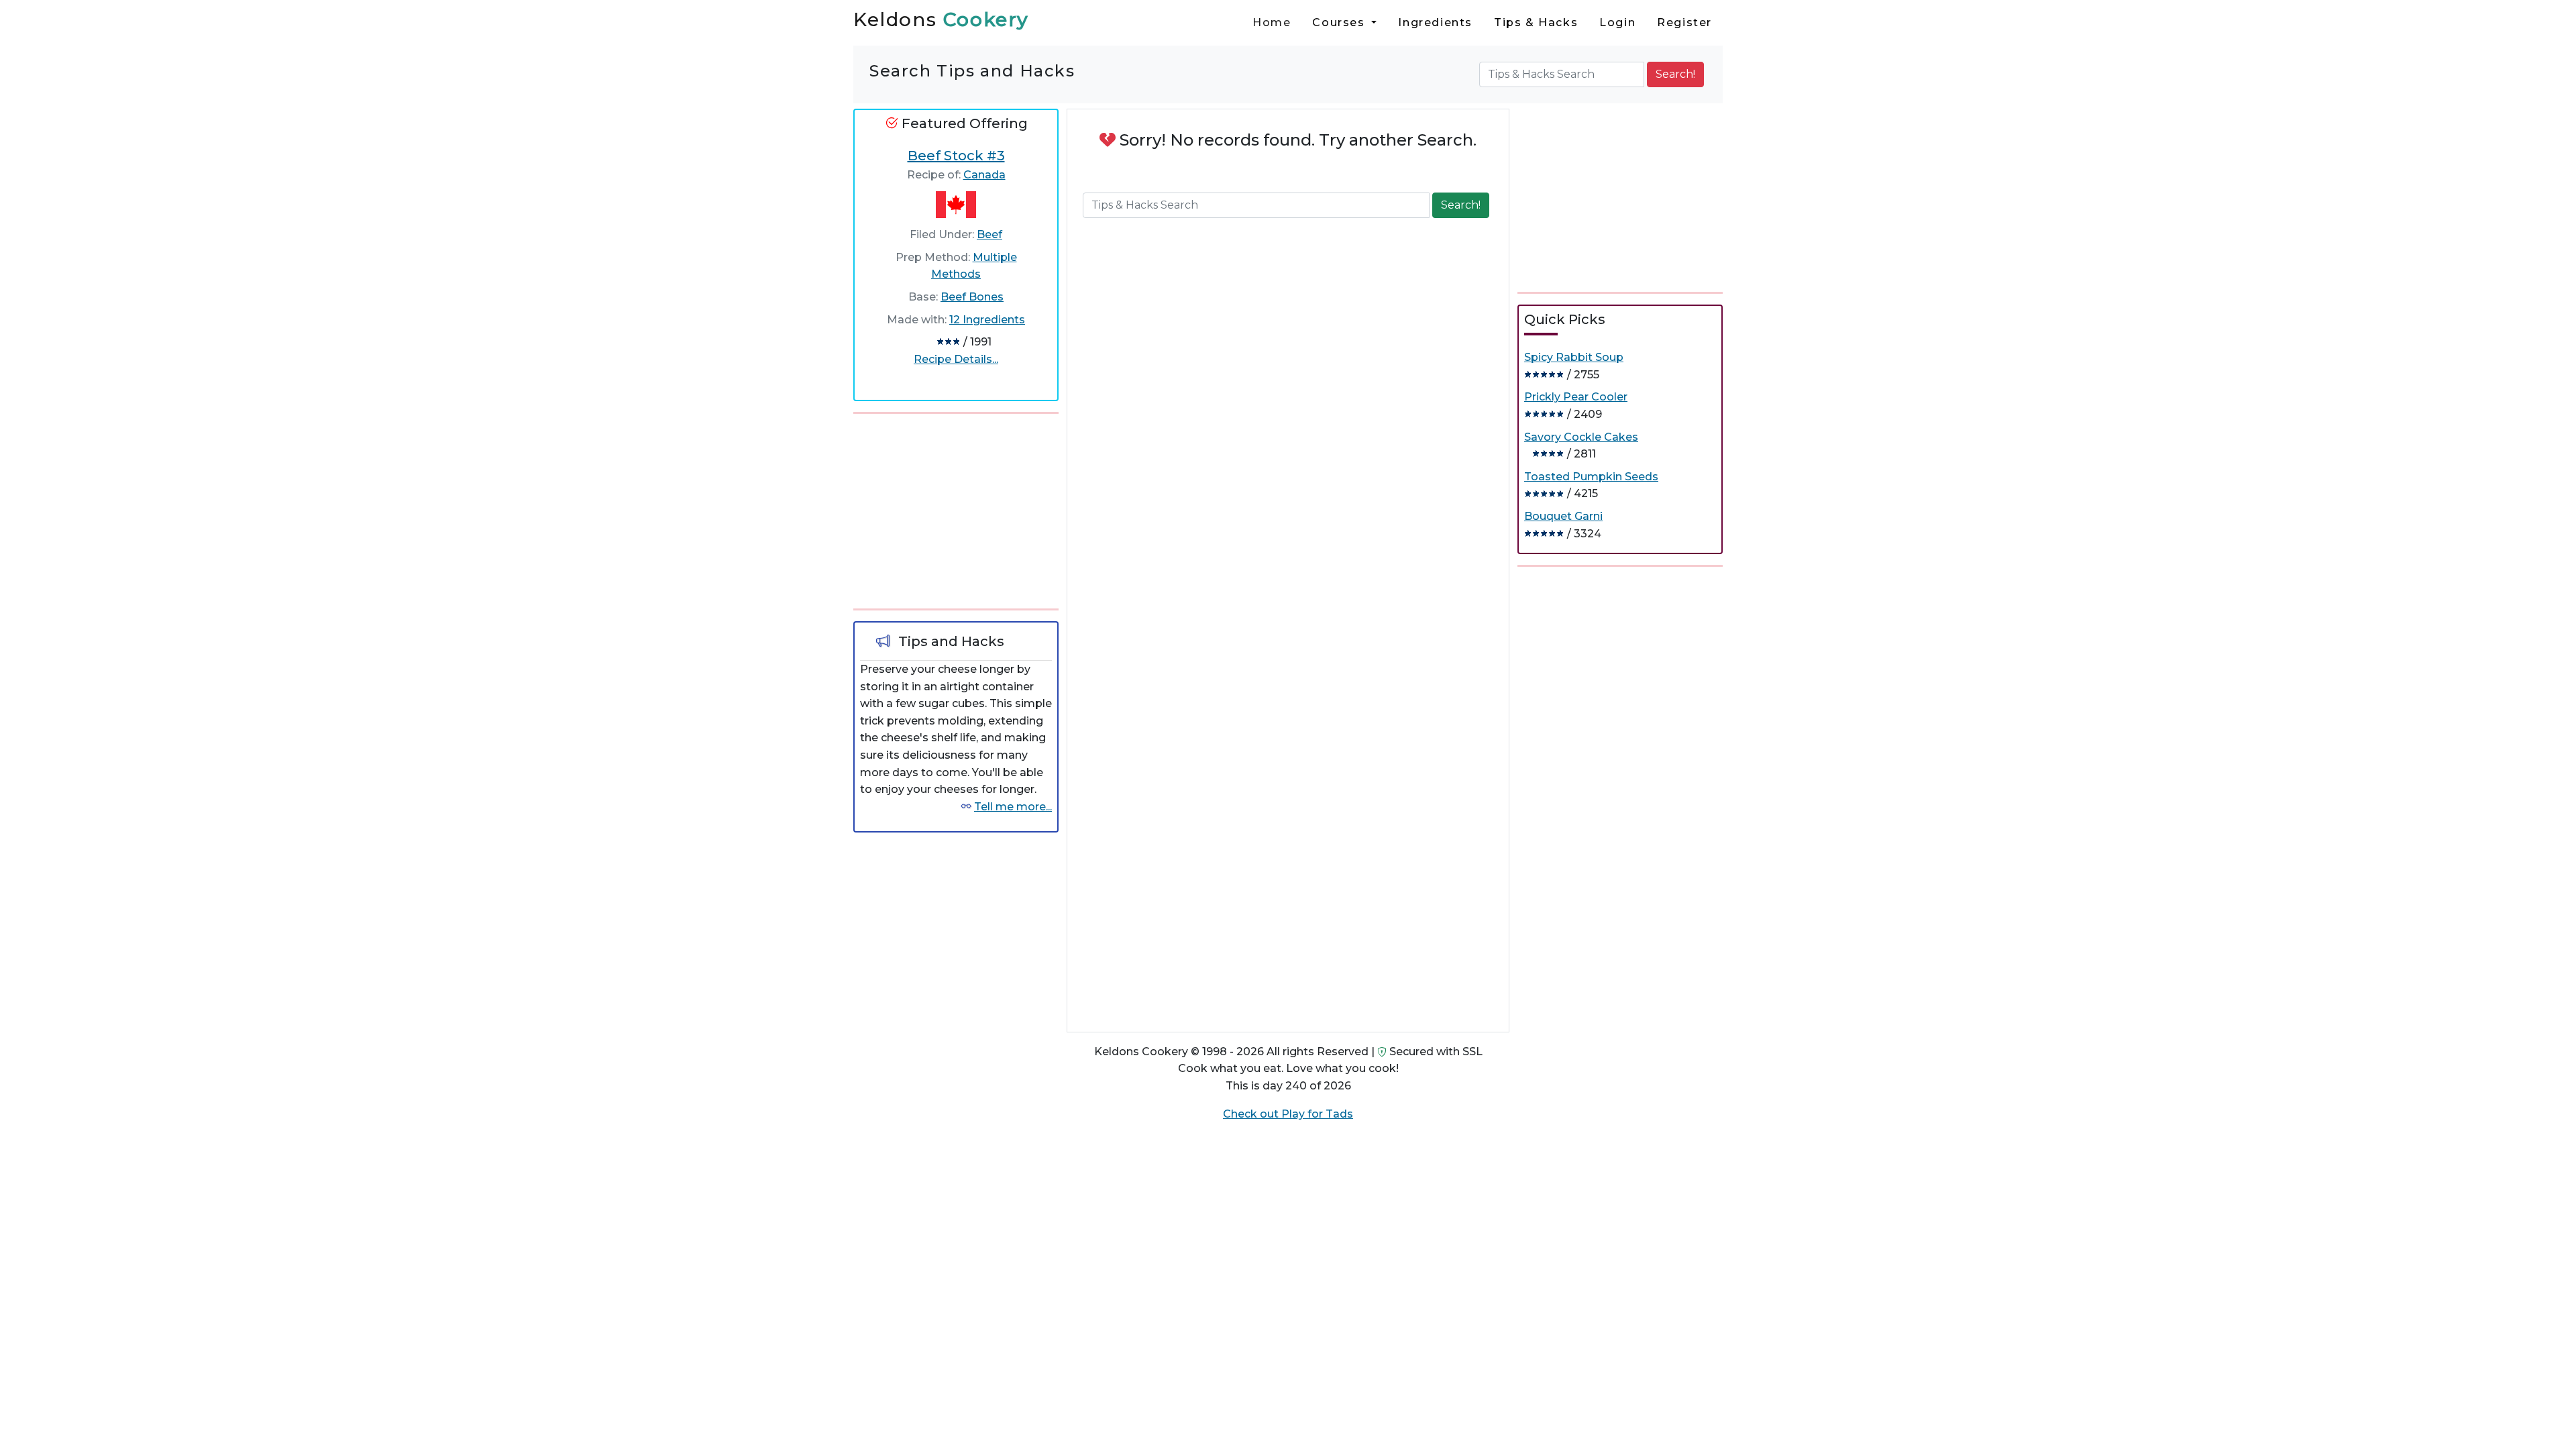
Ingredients (1435, 22)
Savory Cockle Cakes (1581, 437)
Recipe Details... (956, 359)
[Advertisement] (956, 508)
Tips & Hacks (1536, 22)
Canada (984, 175)
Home (1272, 22)
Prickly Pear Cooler (1576, 397)
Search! (1675, 74)
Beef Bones (972, 297)
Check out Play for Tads (1288, 1114)
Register (1684, 22)
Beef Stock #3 (956, 156)
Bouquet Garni (1563, 516)
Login (1617, 22)
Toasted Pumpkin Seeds (1591, 477)
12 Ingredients (987, 320)
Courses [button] (1340, 22)
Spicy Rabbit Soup (1574, 357)
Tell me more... (1013, 807)
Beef (989, 234)
